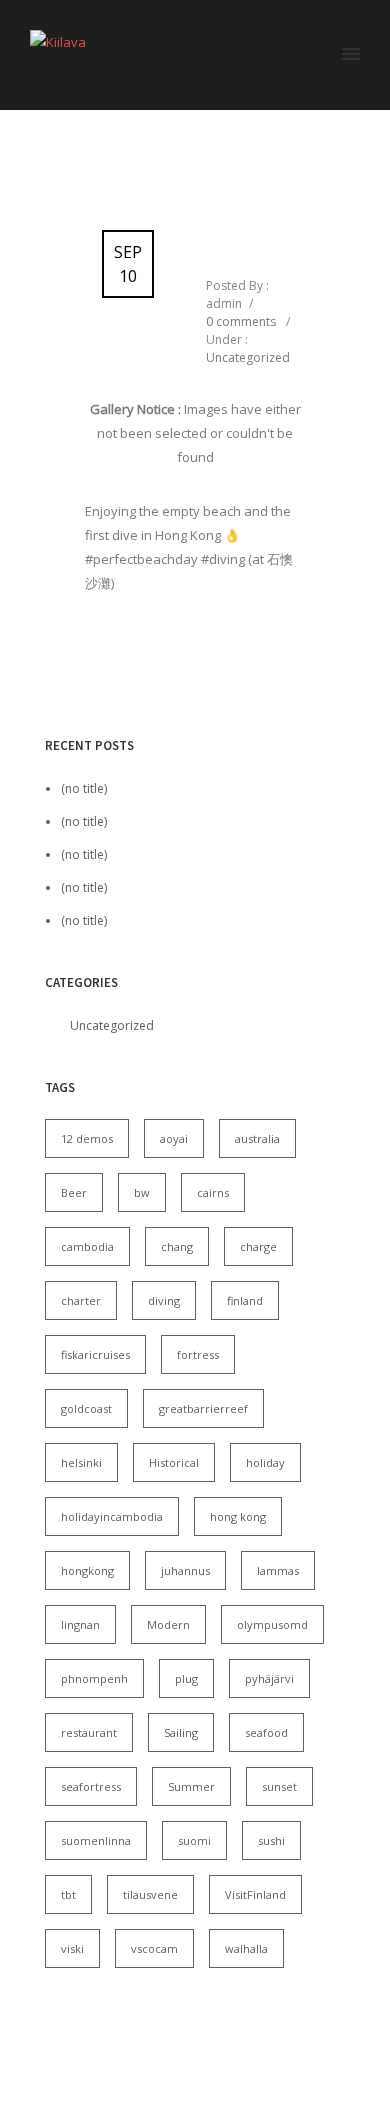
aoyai (174, 1138)
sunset (279, 1786)
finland (245, 1300)
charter (81, 1300)
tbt (68, 1894)
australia (257, 1138)
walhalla (246, 1948)
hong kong (238, 1516)
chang (177, 1246)
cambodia (87, 1246)
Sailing (181, 1732)
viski (72, 1948)
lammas (278, 1570)
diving (164, 1300)
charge (258, 1246)
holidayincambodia (112, 1516)
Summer (191, 1786)
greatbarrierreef (203, 1408)
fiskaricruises (95, 1354)
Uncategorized (248, 357)
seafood (266, 1732)
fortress (198, 1354)
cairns (213, 1192)
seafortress (91, 1786)
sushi (271, 1840)
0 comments (241, 321)
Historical (174, 1462)
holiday (265, 1462)
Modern (168, 1624)
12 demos (87, 1138)
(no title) (84, 788)
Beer (74, 1192)
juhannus (185, 1570)
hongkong (87, 1570)
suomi (194, 1840)
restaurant (89, 1732)
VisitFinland (255, 1894)
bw (142, 1192)
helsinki (81, 1462)
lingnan (80, 1624)
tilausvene (150, 1894)
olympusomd (272, 1624)
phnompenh (94, 1678)
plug (186, 1678)
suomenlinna (96, 1840)
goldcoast (86, 1408)
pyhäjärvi (269, 1678)
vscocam (154, 1948)
